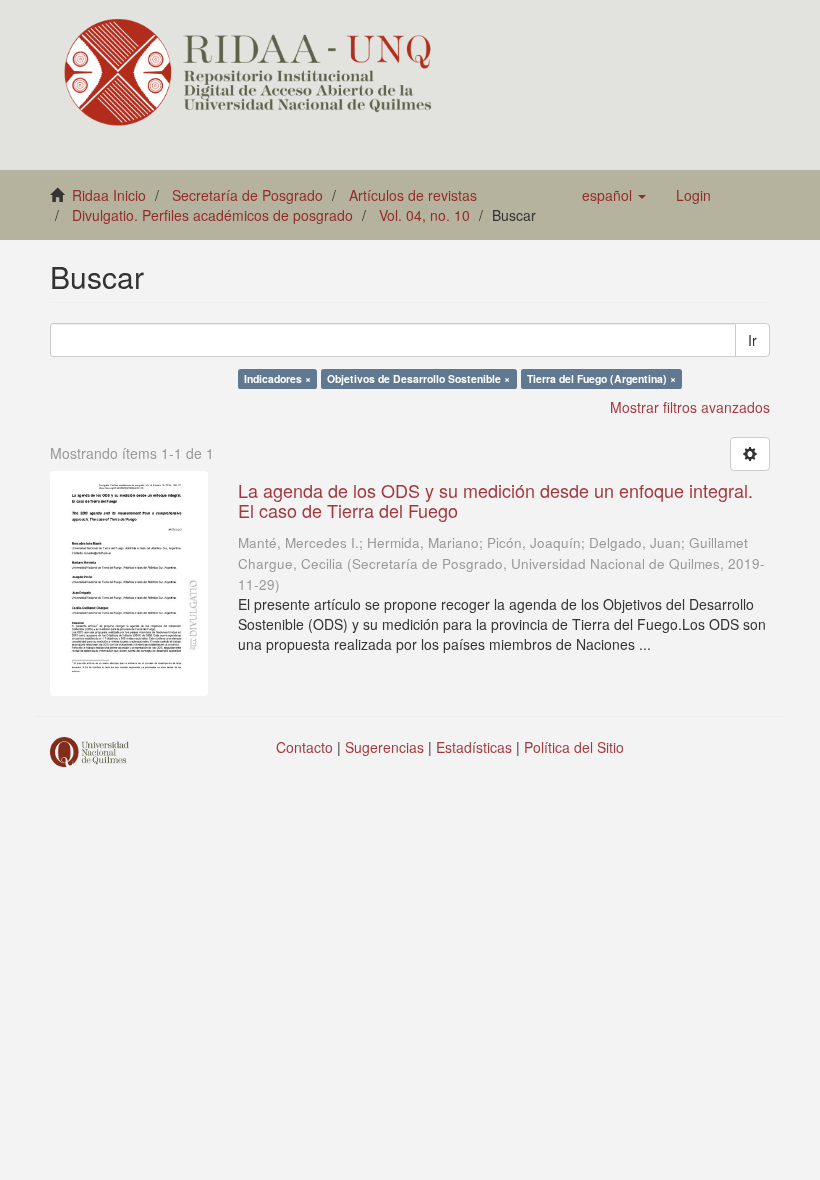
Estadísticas (474, 747)
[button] (614, 195)
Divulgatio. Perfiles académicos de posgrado (212, 215)
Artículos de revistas (413, 195)
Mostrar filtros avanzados (690, 407)
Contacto (304, 747)
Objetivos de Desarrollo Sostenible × (418, 378)
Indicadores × (277, 378)
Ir (752, 340)
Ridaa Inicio (109, 195)
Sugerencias (384, 747)
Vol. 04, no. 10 (424, 215)
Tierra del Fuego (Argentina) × (601, 378)
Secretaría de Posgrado (247, 195)
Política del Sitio (574, 747)
